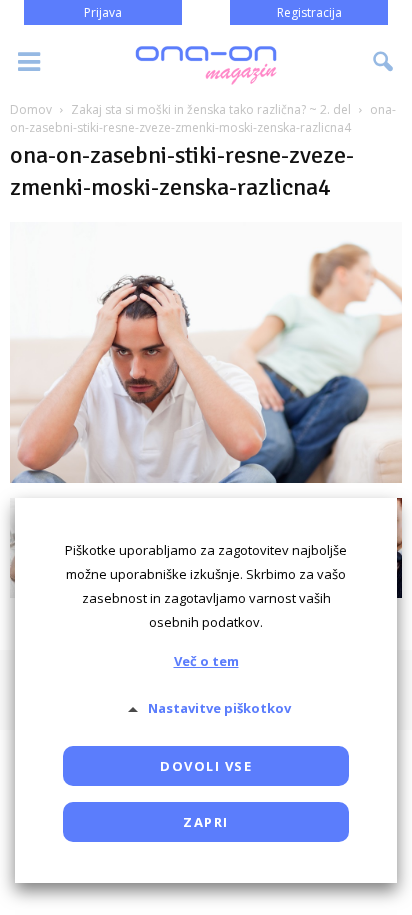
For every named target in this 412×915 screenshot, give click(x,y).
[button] (384, 62)
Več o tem (206, 661)
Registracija (309, 12)
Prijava (103, 12)
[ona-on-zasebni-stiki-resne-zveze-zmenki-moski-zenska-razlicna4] (206, 477)
